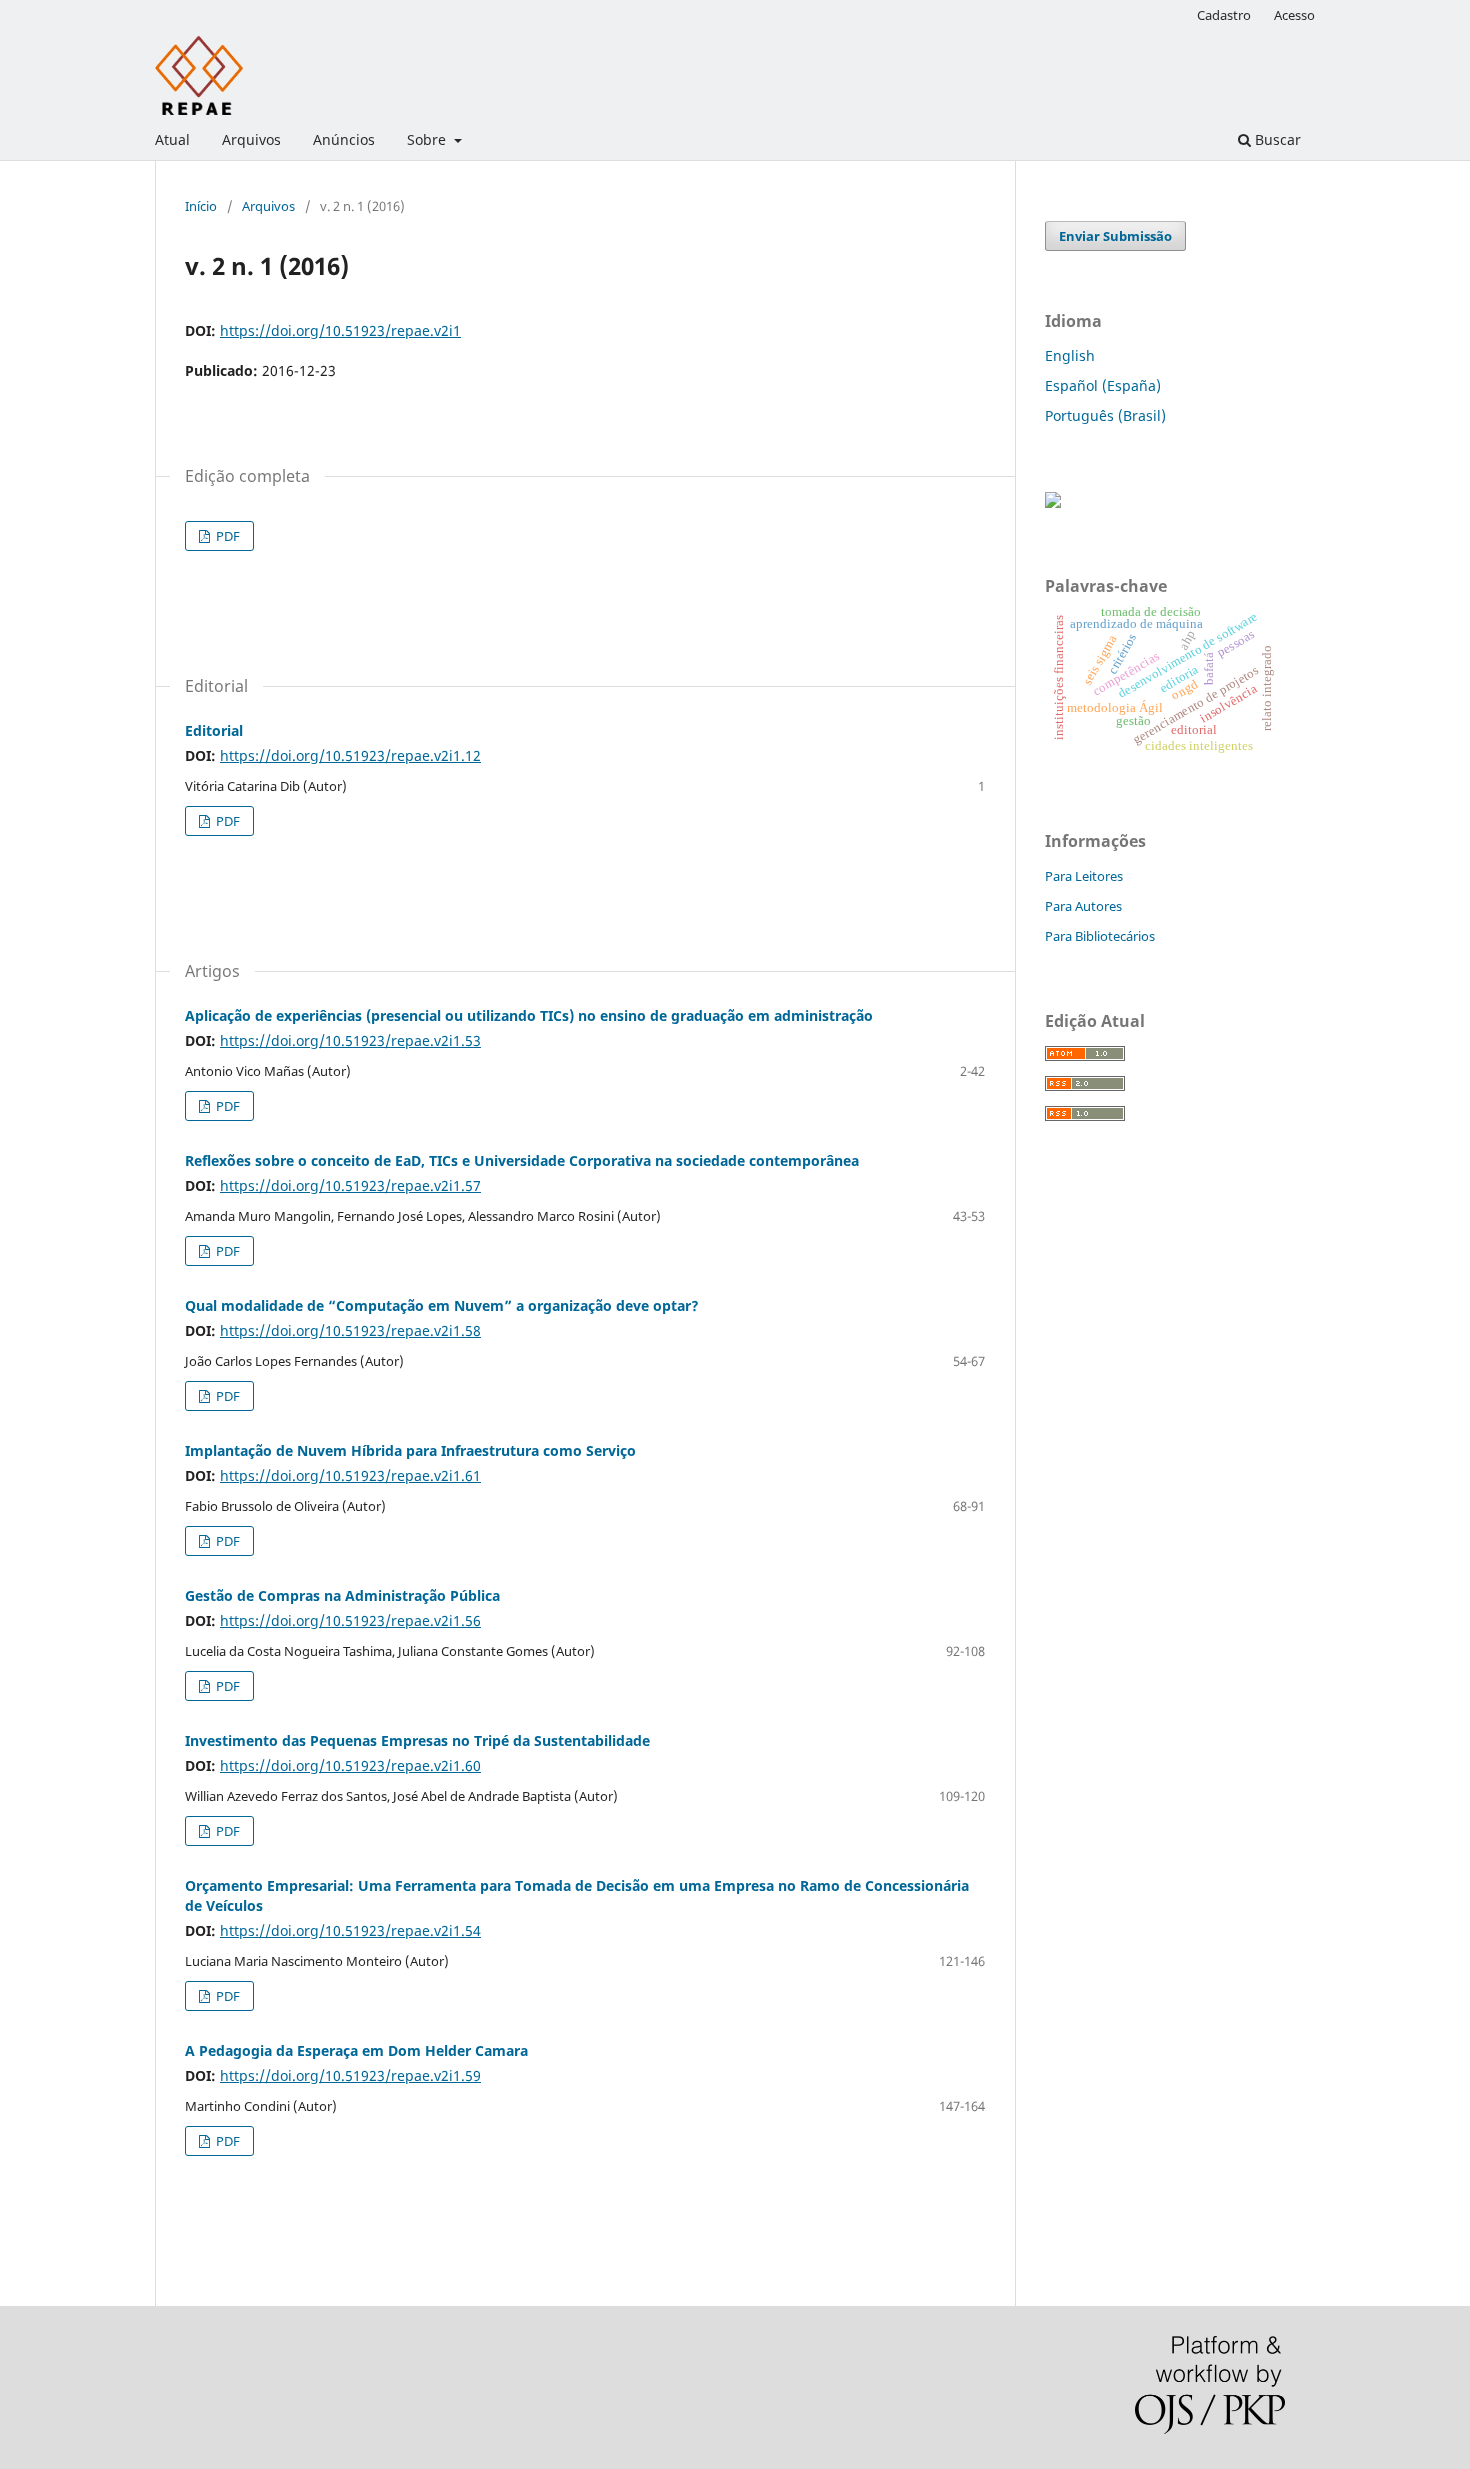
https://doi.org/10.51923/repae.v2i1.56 (350, 1620)
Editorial (214, 730)
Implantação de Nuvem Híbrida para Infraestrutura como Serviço (410, 1450)
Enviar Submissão (1115, 236)
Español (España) (1103, 385)
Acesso (1294, 15)
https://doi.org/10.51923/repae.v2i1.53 (350, 1040)
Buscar (1276, 139)
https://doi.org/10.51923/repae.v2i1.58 (350, 1330)
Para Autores (1083, 906)
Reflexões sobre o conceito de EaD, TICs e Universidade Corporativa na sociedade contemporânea (522, 1160)
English (1070, 355)
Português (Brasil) (1105, 415)
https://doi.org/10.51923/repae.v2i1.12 (350, 755)
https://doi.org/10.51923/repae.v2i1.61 (350, 1475)
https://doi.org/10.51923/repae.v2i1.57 (350, 1185)
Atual (172, 139)
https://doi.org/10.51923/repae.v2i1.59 (350, 2075)
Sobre (428, 139)
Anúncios (344, 139)
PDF (226, 536)
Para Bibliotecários (1100, 936)
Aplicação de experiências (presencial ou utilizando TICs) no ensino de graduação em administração (529, 1015)
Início (201, 206)
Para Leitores (1084, 876)
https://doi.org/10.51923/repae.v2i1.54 (350, 1930)
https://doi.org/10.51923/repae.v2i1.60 (350, 1765)
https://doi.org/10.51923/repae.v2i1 (340, 330)
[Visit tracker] (1053, 502)
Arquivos (251, 139)
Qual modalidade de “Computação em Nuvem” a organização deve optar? (442, 1305)
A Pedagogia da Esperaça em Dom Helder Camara (356, 2050)
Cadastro (1224, 15)
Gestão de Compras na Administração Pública (342, 1595)
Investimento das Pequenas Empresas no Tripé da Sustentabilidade (417, 1740)
